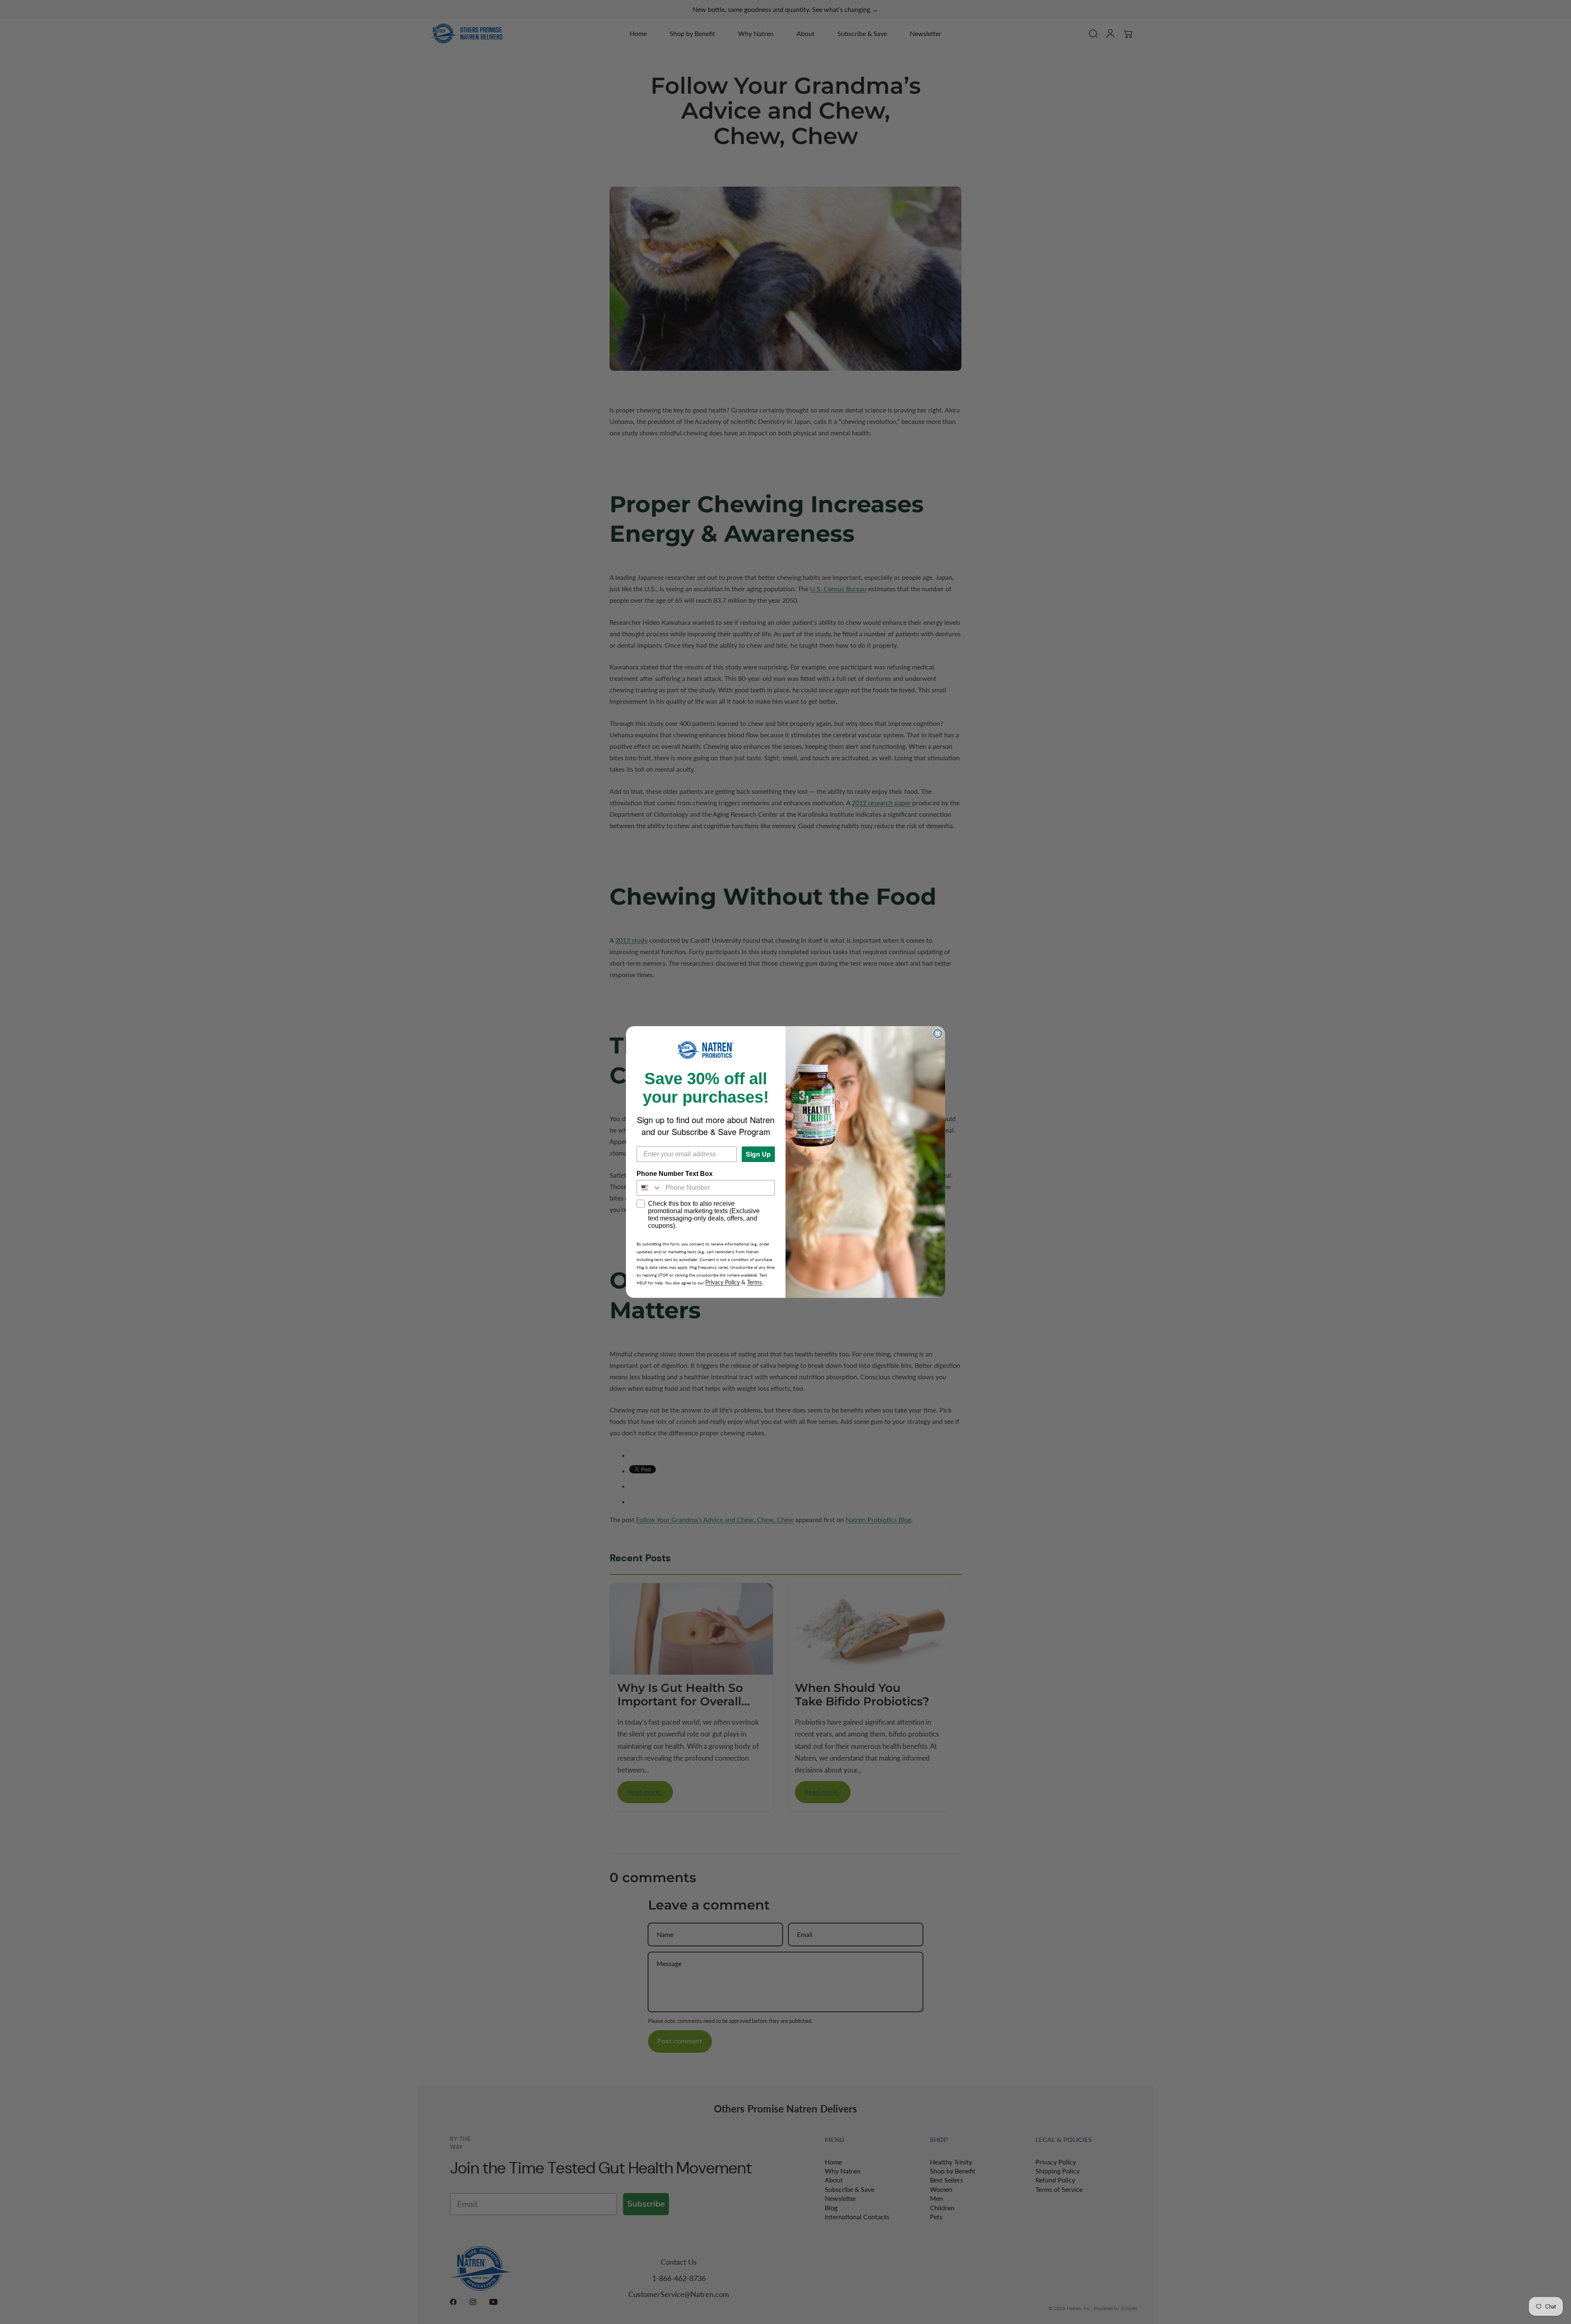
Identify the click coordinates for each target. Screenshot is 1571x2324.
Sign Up (758, 1154)
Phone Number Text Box (675, 1174)
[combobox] (649, 1188)
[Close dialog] (938, 1034)
